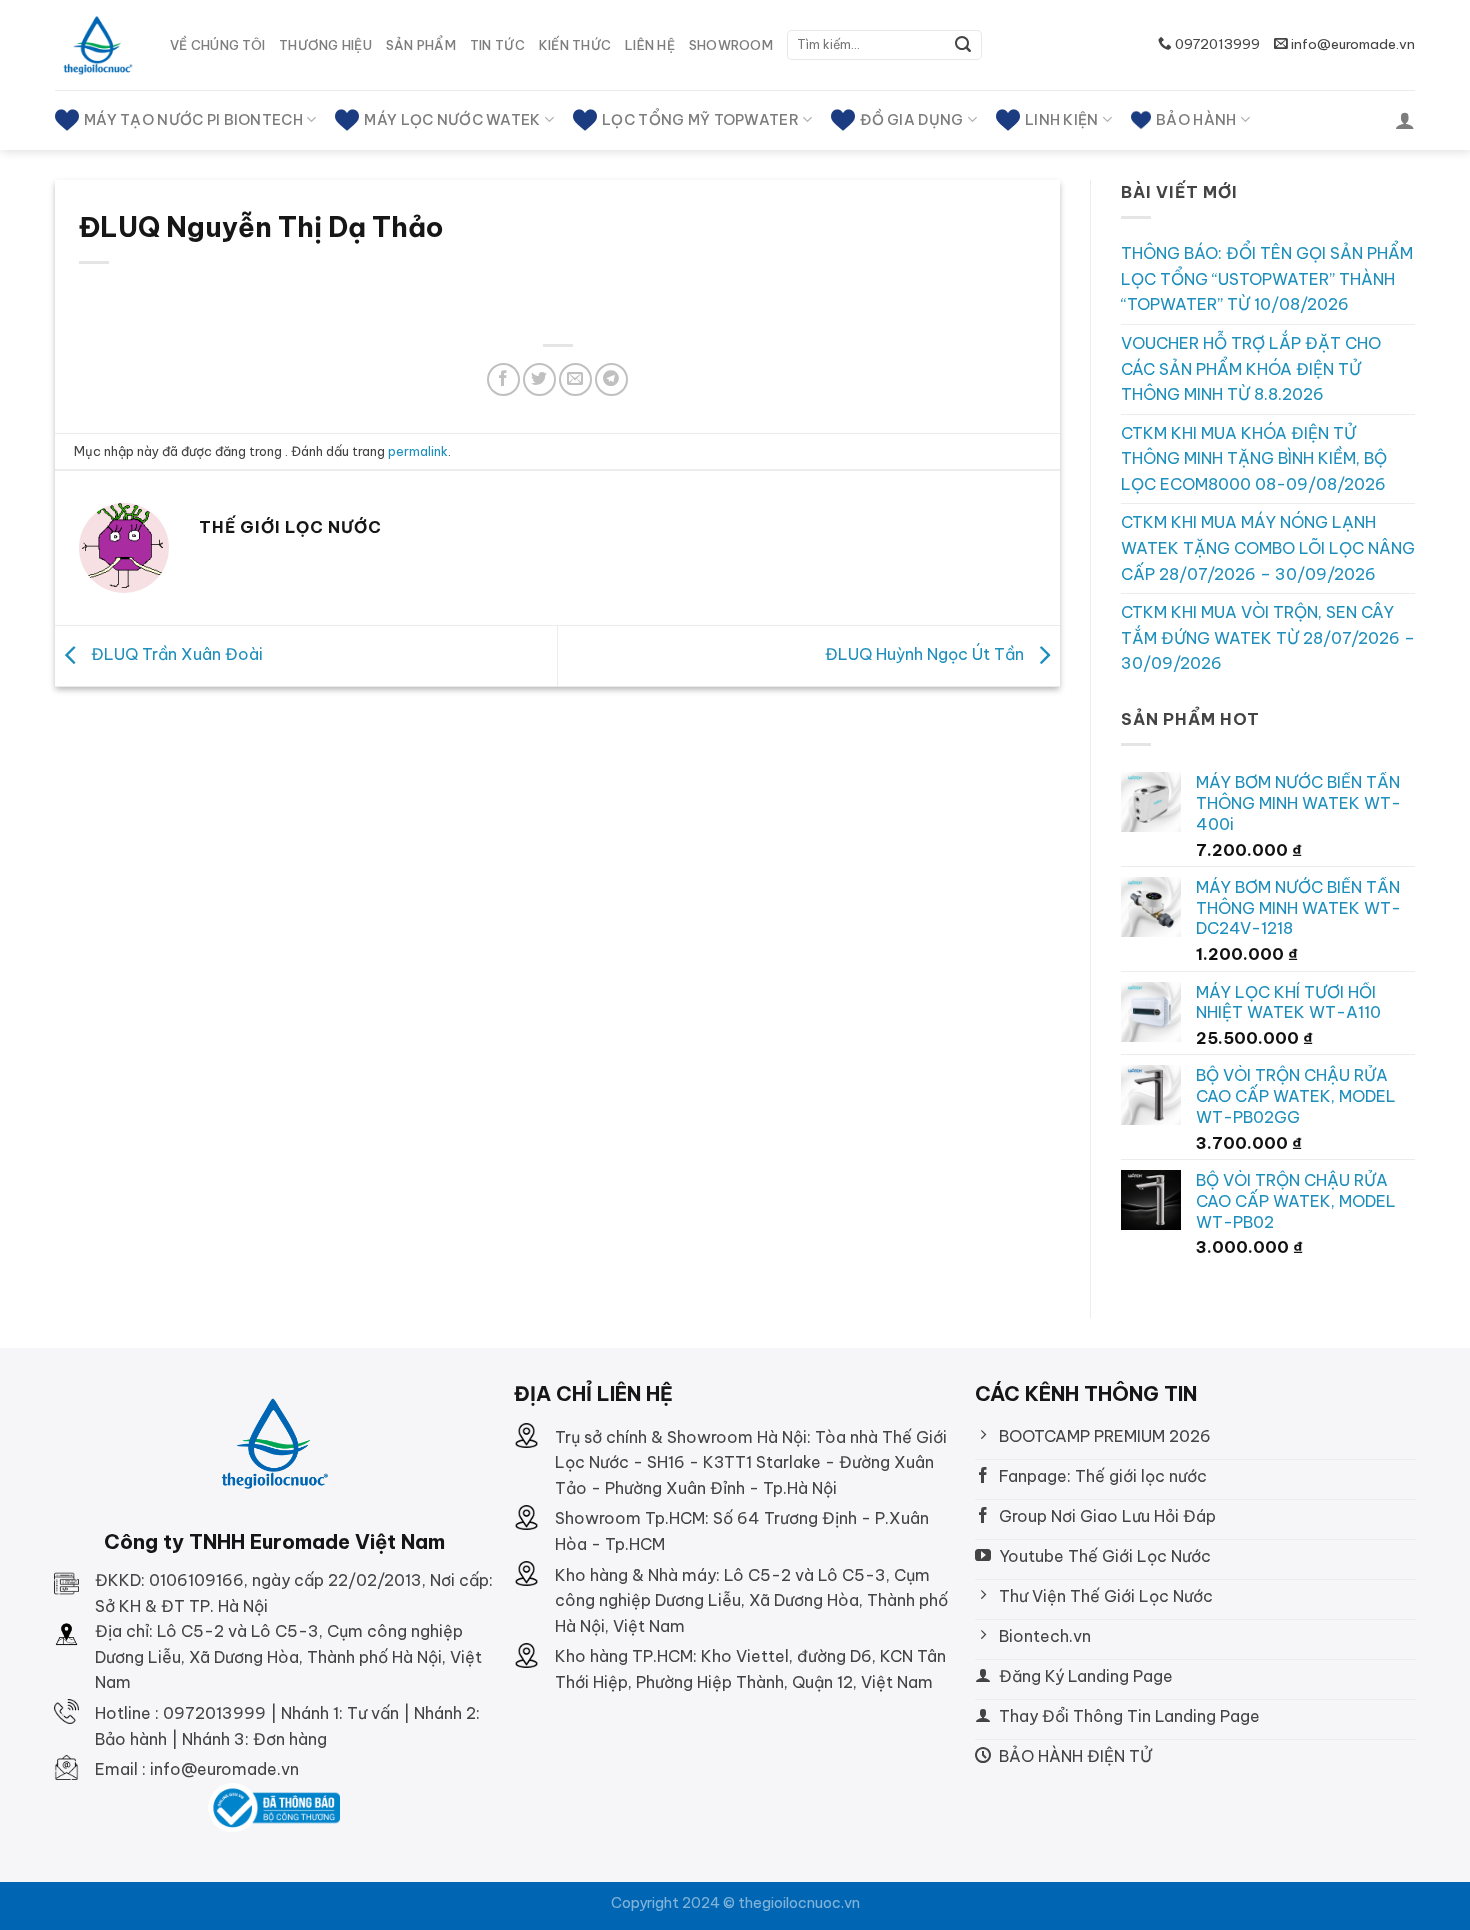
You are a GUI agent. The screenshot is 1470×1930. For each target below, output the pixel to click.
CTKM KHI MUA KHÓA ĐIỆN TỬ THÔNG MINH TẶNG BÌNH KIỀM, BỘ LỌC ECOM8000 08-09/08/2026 (1254, 458)
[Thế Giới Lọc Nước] (97, 45)
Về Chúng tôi (217, 45)
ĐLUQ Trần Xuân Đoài (175, 654)
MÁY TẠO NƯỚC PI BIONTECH (193, 120)
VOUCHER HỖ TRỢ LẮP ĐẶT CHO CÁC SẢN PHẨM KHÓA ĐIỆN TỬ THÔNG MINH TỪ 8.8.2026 (1251, 368)
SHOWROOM (731, 45)
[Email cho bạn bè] (575, 379)
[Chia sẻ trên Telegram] (611, 379)
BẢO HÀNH (1196, 120)
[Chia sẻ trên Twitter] (539, 379)
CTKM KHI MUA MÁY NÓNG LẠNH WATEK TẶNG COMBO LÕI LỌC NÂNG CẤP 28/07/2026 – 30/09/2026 (1268, 547)
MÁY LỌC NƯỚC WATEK (452, 120)
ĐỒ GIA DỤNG (911, 120)
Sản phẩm (421, 45)
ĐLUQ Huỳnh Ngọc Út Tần (926, 654)
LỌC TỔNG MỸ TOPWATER (700, 120)
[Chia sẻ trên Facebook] (503, 379)
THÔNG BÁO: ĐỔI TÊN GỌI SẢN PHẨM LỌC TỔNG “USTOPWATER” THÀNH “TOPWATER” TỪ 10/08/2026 (1267, 278)
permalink (418, 451)
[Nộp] (963, 45)
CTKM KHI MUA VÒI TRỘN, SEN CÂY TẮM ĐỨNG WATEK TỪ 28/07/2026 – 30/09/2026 (1268, 637)
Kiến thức (575, 45)
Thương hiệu (325, 45)
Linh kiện (1062, 120)
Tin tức (497, 45)
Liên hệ (650, 45)
